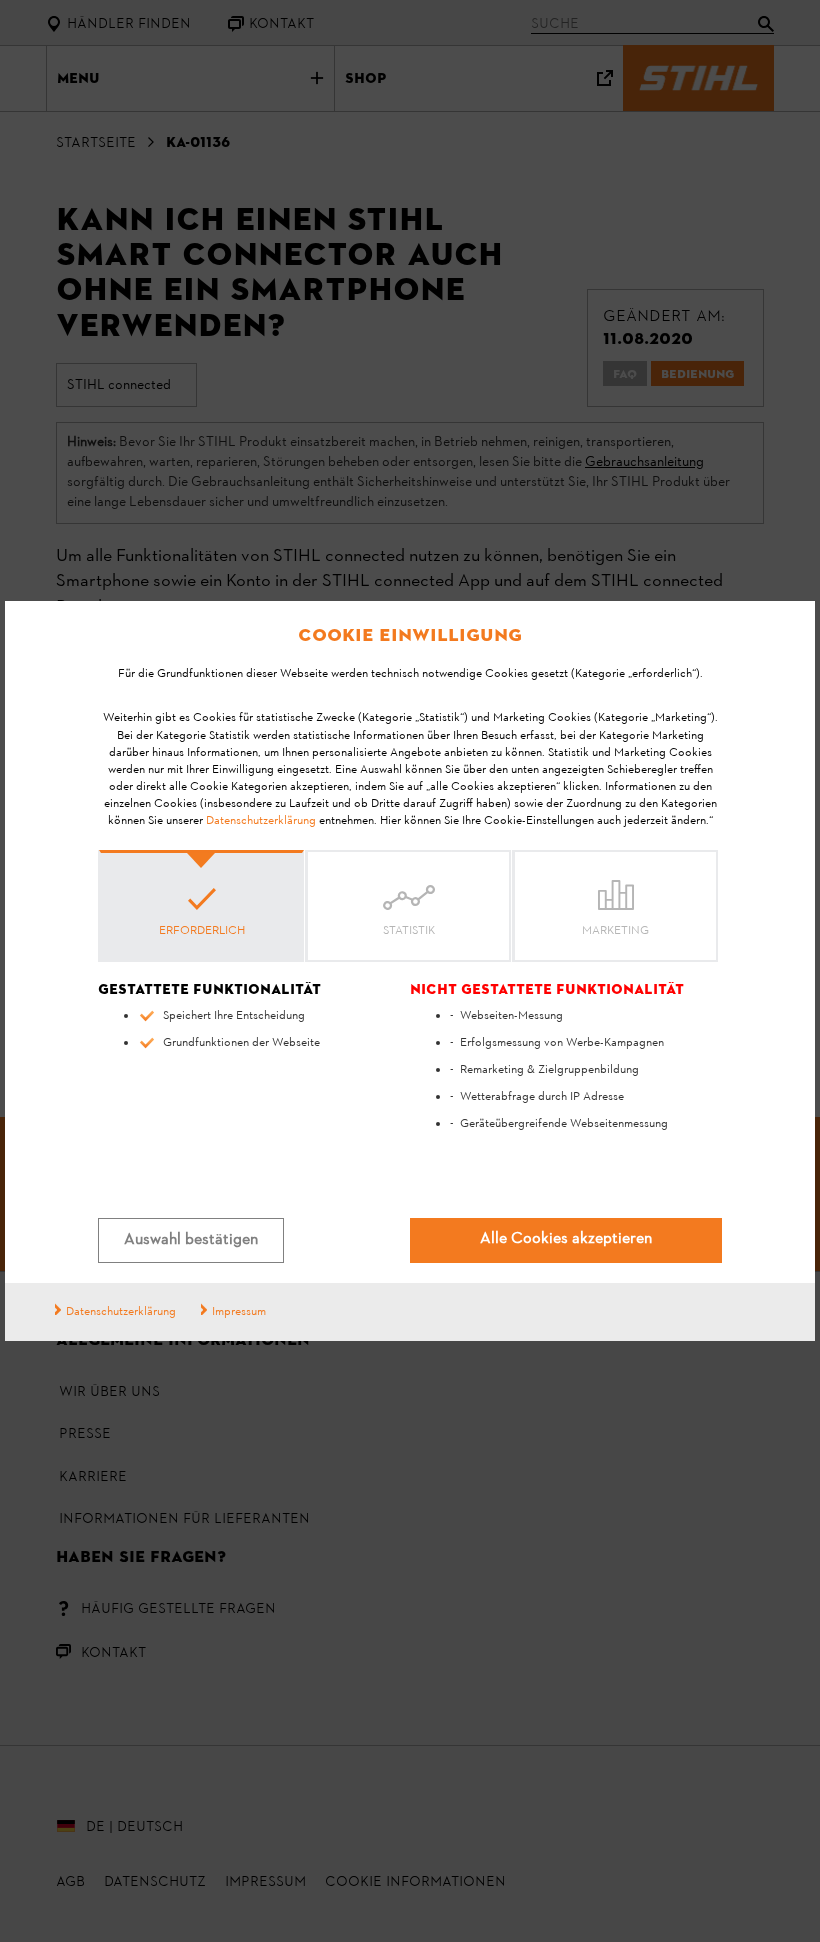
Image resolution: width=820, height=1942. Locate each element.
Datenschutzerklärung (261, 821)
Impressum (239, 1312)
